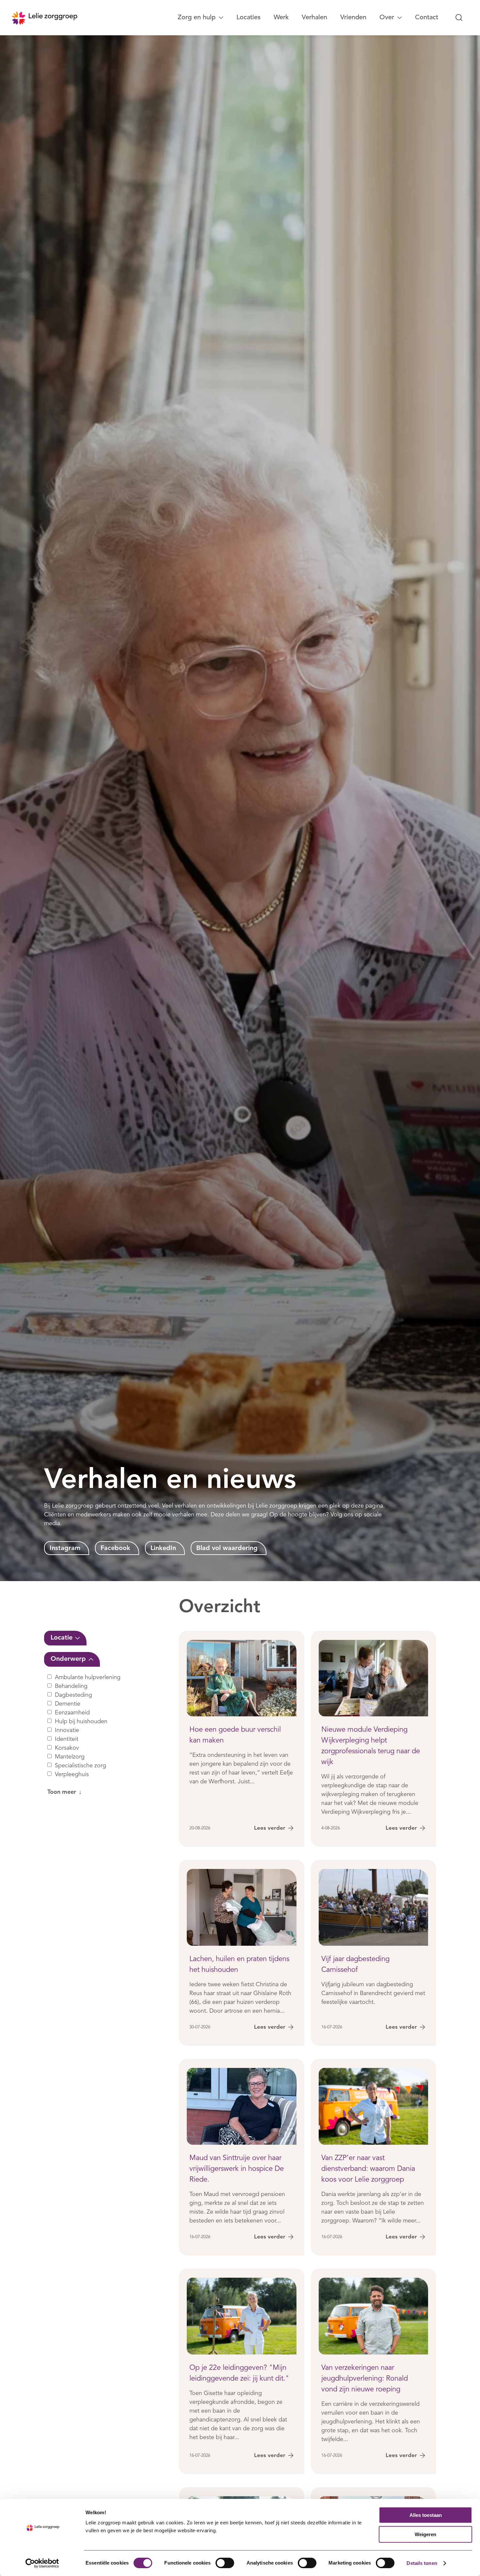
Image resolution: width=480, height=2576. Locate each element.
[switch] (225, 2563)
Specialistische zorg (80, 1766)
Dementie (68, 1704)
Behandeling (71, 1686)
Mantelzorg (70, 1757)
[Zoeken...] (459, 18)
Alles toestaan (426, 2515)
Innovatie (67, 1730)
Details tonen (422, 2563)
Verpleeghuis (72, 1775)
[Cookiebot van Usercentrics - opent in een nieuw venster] (42, 2563)
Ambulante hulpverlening (88, 1677)
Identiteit (67, 1739)
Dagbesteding (73, 1695)
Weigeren (425, 2534)
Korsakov (67, 1748)
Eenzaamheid (72, 1713)
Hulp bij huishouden (81, 1722)
